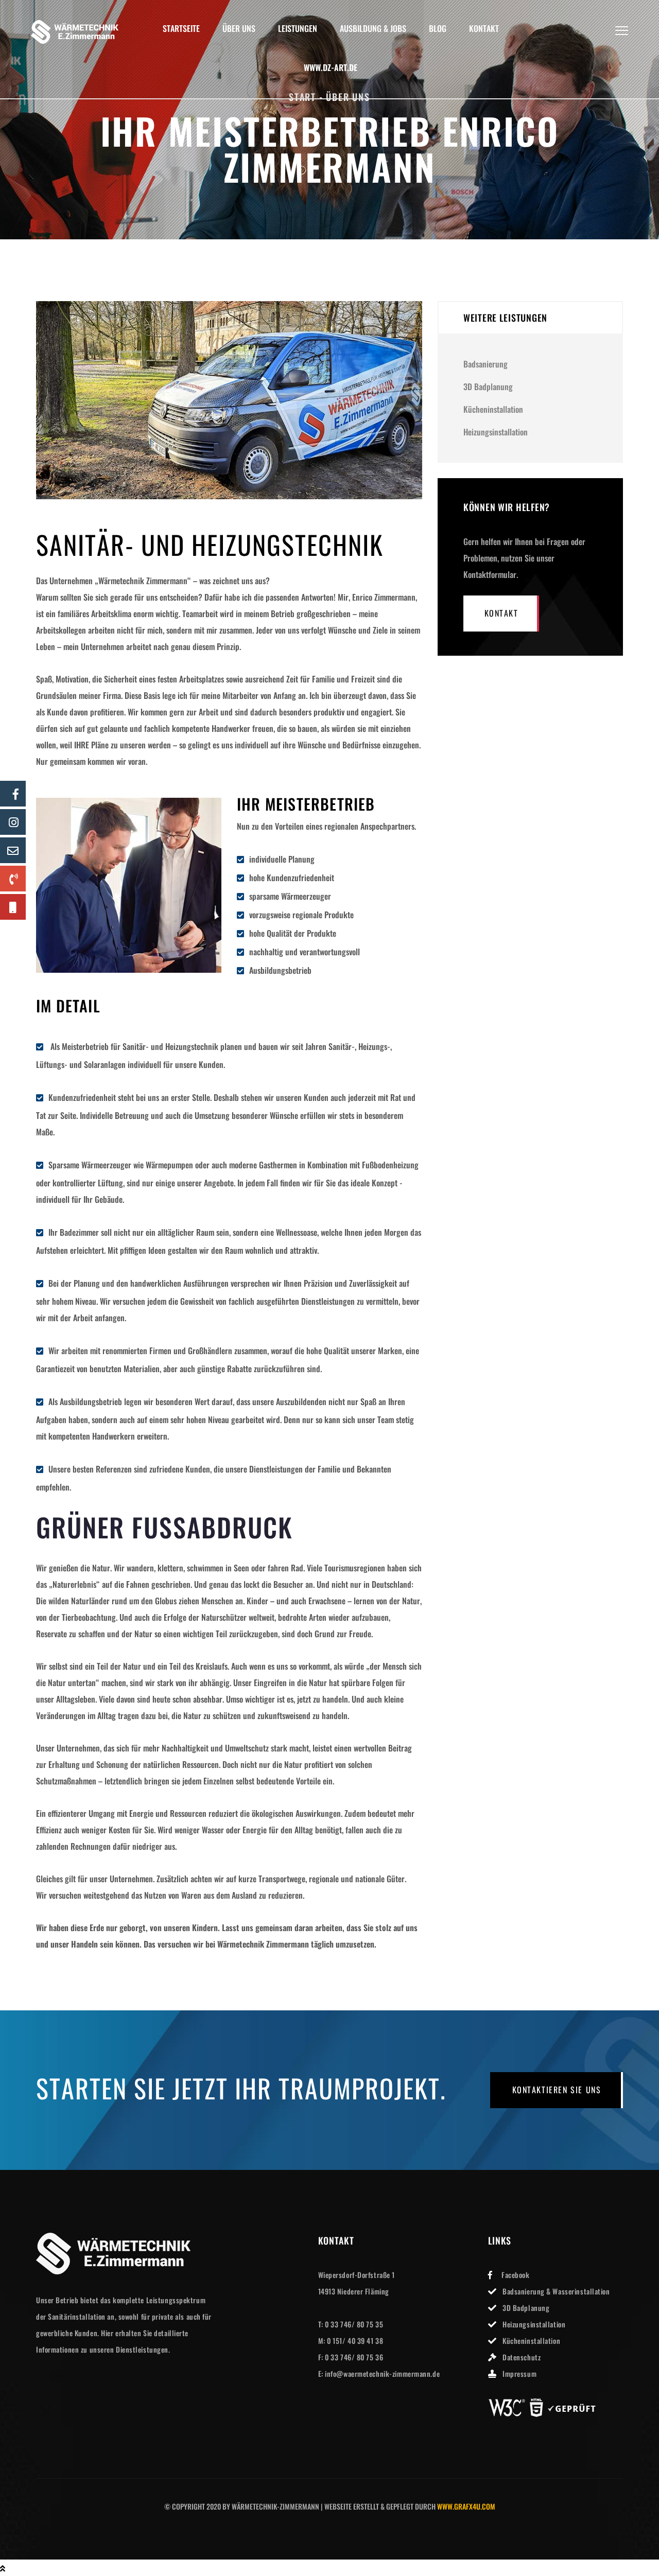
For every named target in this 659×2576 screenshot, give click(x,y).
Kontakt (484, 29)
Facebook (515, 2275)
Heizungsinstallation (496, 432)
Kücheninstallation (493, 409)
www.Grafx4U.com (466, 2506)
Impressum (519, 2373)
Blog (438, 29)
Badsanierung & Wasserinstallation (556, 2291)
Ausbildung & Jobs (373, 29)
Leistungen (298, 29)
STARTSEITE (181, 29)
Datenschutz (522, 2357)
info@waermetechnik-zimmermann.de (382, 2373)
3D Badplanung (488, 387)
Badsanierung (485, 364)
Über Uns (239, 29)
